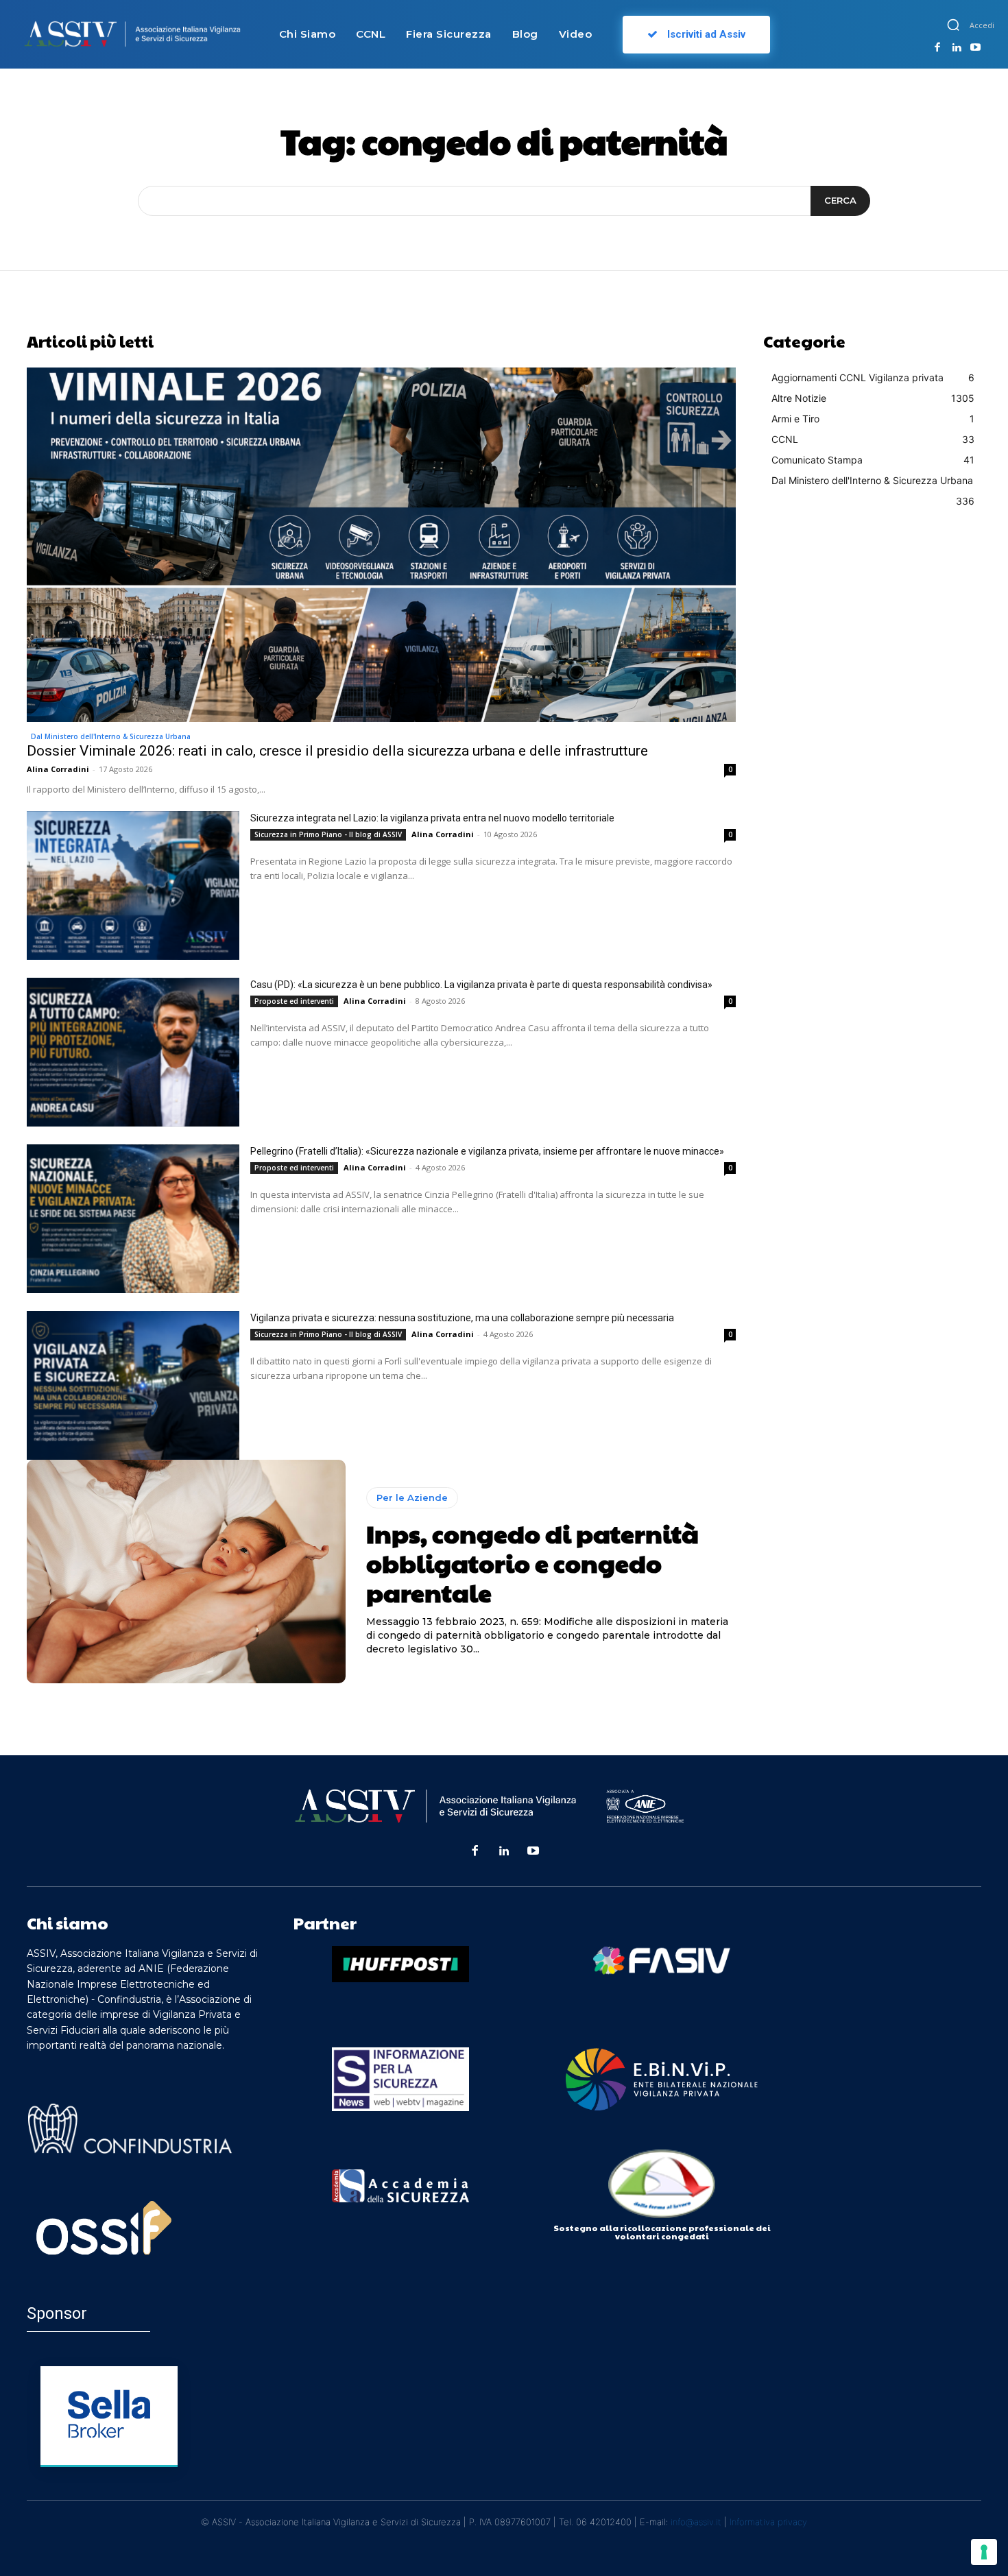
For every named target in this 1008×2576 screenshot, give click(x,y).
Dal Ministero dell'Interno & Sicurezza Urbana (111, 736)
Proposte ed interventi (294, 1001)
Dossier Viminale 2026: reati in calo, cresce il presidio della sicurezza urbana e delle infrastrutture (337, 751)
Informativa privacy (768, 2522)
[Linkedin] (957, 48)
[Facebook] (937, 48)
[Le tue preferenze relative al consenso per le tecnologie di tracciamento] (984, 2552)
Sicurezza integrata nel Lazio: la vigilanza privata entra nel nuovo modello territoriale (432, 818)
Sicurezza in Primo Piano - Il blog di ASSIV (328, 834)
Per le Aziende (412, 1497)
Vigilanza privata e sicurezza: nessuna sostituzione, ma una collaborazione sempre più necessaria (462, 1318)
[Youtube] (975, 48)
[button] (953, 25)
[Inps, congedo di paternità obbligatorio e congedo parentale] (186, 1572)
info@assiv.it (696, 2522)
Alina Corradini (58, 769)
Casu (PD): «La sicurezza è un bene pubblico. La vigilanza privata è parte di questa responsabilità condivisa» (481, 985)
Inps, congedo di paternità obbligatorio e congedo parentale (532, 1563)
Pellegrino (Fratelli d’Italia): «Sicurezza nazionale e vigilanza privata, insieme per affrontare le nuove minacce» (487, 1151)
